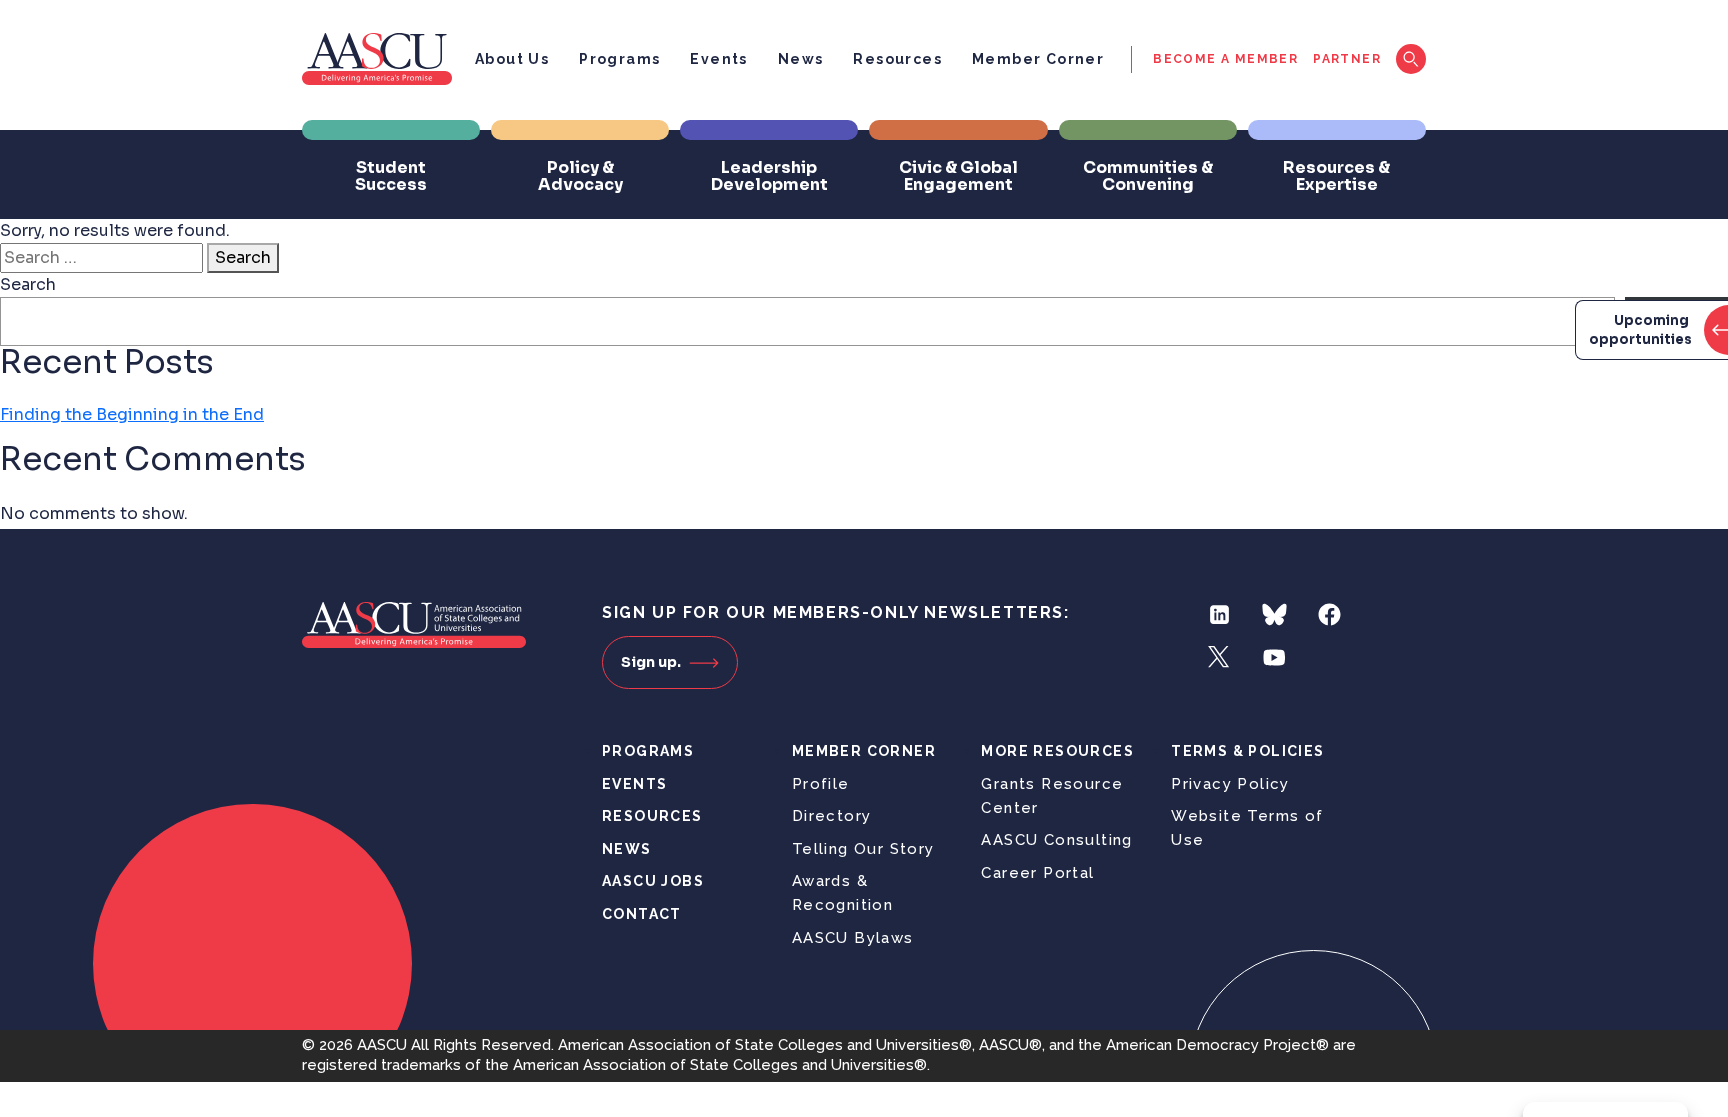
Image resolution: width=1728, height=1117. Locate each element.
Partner (1347, 59)
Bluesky (1274, 614)
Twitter (1219, 657)
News (801, 59)
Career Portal (1037, 873)
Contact (642, 914)
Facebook (1329, 614)
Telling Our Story (863, 849)
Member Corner (1038, 59)
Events (718, 59)
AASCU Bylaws (853, 938)
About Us (512, 59)
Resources (897, 59)
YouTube (1274, 657)
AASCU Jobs (653, 881)
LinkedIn (1219, 614)
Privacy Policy (1230, 784)
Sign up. (651, 662)
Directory (832, 816)
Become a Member (1225, 59)
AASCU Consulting (1056, 840)
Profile (821, 784)
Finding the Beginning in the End (132, 414)
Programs (619, 59)
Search (243, 257)
